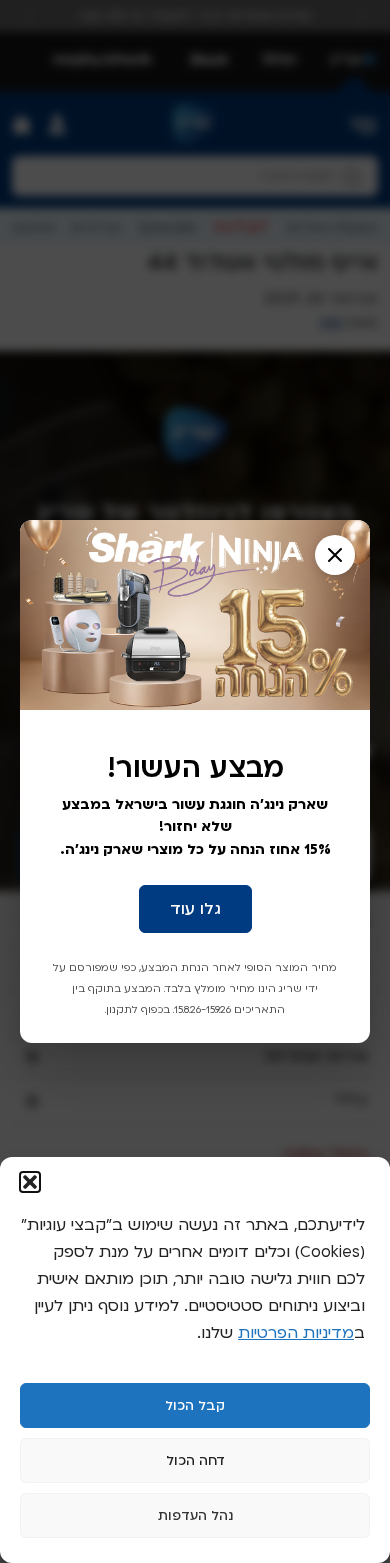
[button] (30, 1182)
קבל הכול (195, 1406)
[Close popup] (335, 555)
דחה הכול (195, 1461)
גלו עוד (195, 909)
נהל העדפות (195, 1516)
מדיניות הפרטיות (296, 1333)
